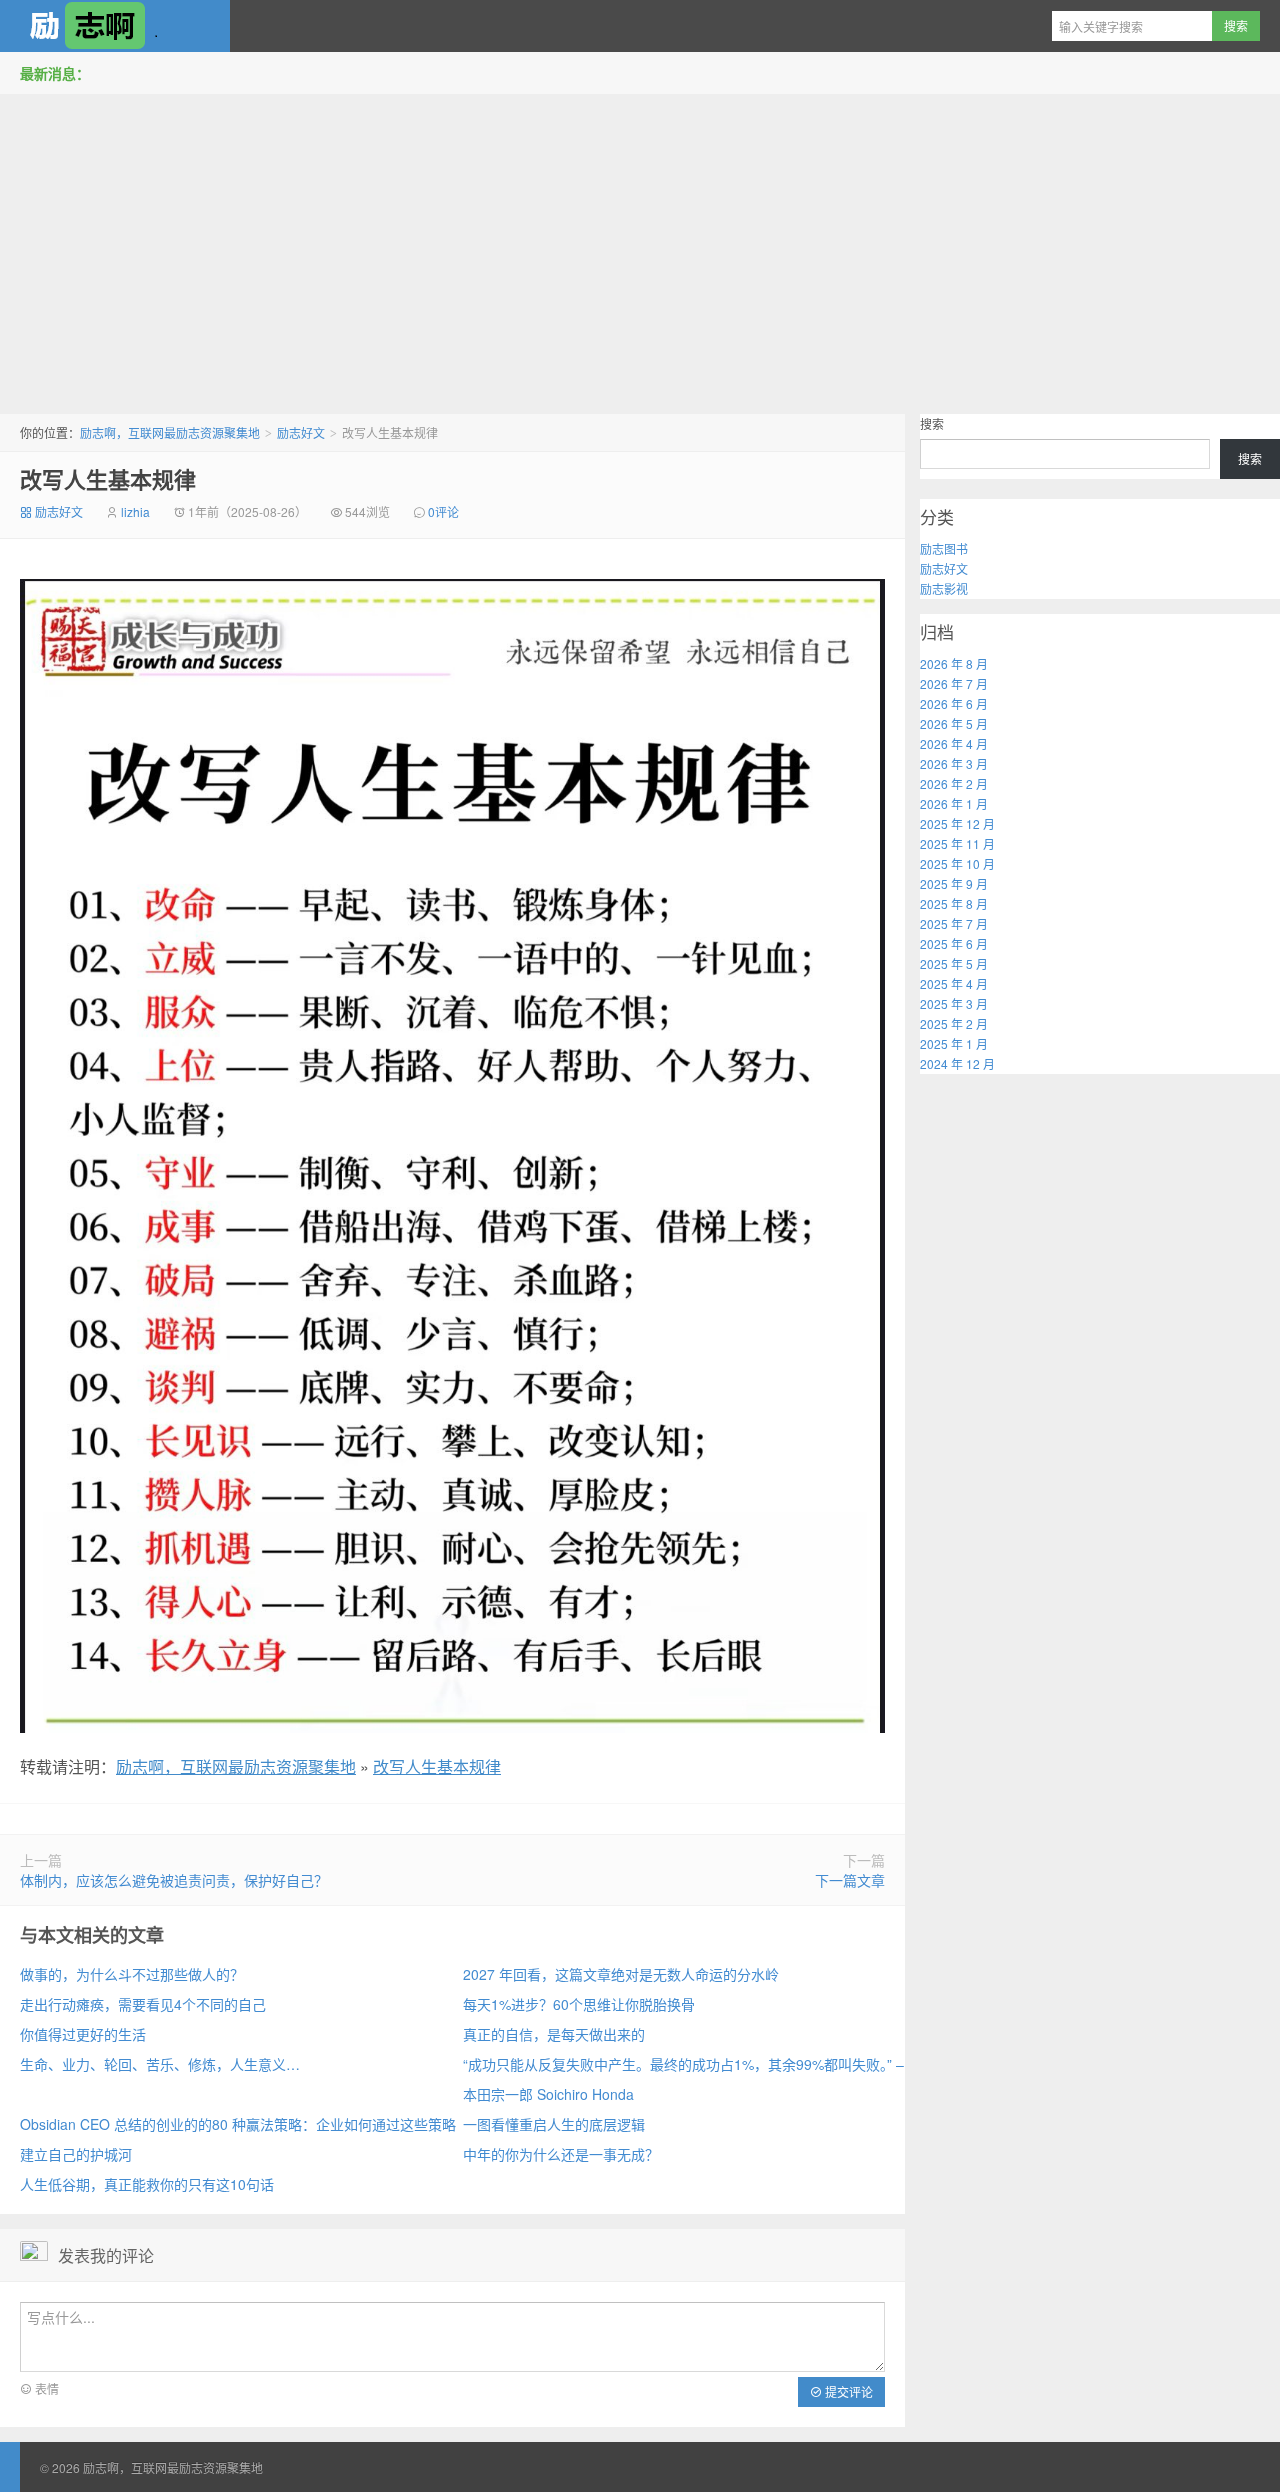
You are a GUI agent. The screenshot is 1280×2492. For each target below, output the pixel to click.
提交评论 (847, 2391)
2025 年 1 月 (954, 1043)
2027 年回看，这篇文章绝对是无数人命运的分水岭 (621, 1974)
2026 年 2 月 (954, 783)
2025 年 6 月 (954, 943)
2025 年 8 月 (954, 903)
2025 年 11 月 (957, 843)
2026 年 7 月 (954, 683)
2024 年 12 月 (957, 1063)
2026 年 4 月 (954, 743)
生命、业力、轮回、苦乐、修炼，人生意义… (160, 2064)
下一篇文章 (850, 1880)
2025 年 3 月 (954, 1003)
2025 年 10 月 (957, 863)
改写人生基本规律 (108, 479)
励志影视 (944, 588)
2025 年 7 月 (954, 923)
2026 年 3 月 (954, 763)
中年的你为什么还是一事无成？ (561, 2154)
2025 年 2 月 (954, 1023)
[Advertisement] (640, 249)
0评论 (443, 511)
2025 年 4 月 (954, 983)
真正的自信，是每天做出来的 (554, 2034)
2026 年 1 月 (954, 803)
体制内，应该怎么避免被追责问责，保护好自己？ (174, 1880)
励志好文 (301, 432)
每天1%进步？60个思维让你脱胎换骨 (579, 2004)
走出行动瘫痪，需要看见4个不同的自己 (143, 2004)
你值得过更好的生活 (83, 2034)
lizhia (135, 511)
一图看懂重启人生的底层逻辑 (554, 2124)
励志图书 (944, 548)
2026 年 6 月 (954, 703)
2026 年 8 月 (954, 663)
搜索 (932, 423)
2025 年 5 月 (954, 963)
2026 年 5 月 (954, 723)
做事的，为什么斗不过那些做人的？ (132, 1974)
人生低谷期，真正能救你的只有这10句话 (147, 2184)
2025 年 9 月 (954, 883)
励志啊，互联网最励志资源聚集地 (115, 26)
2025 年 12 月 (957, 823)
